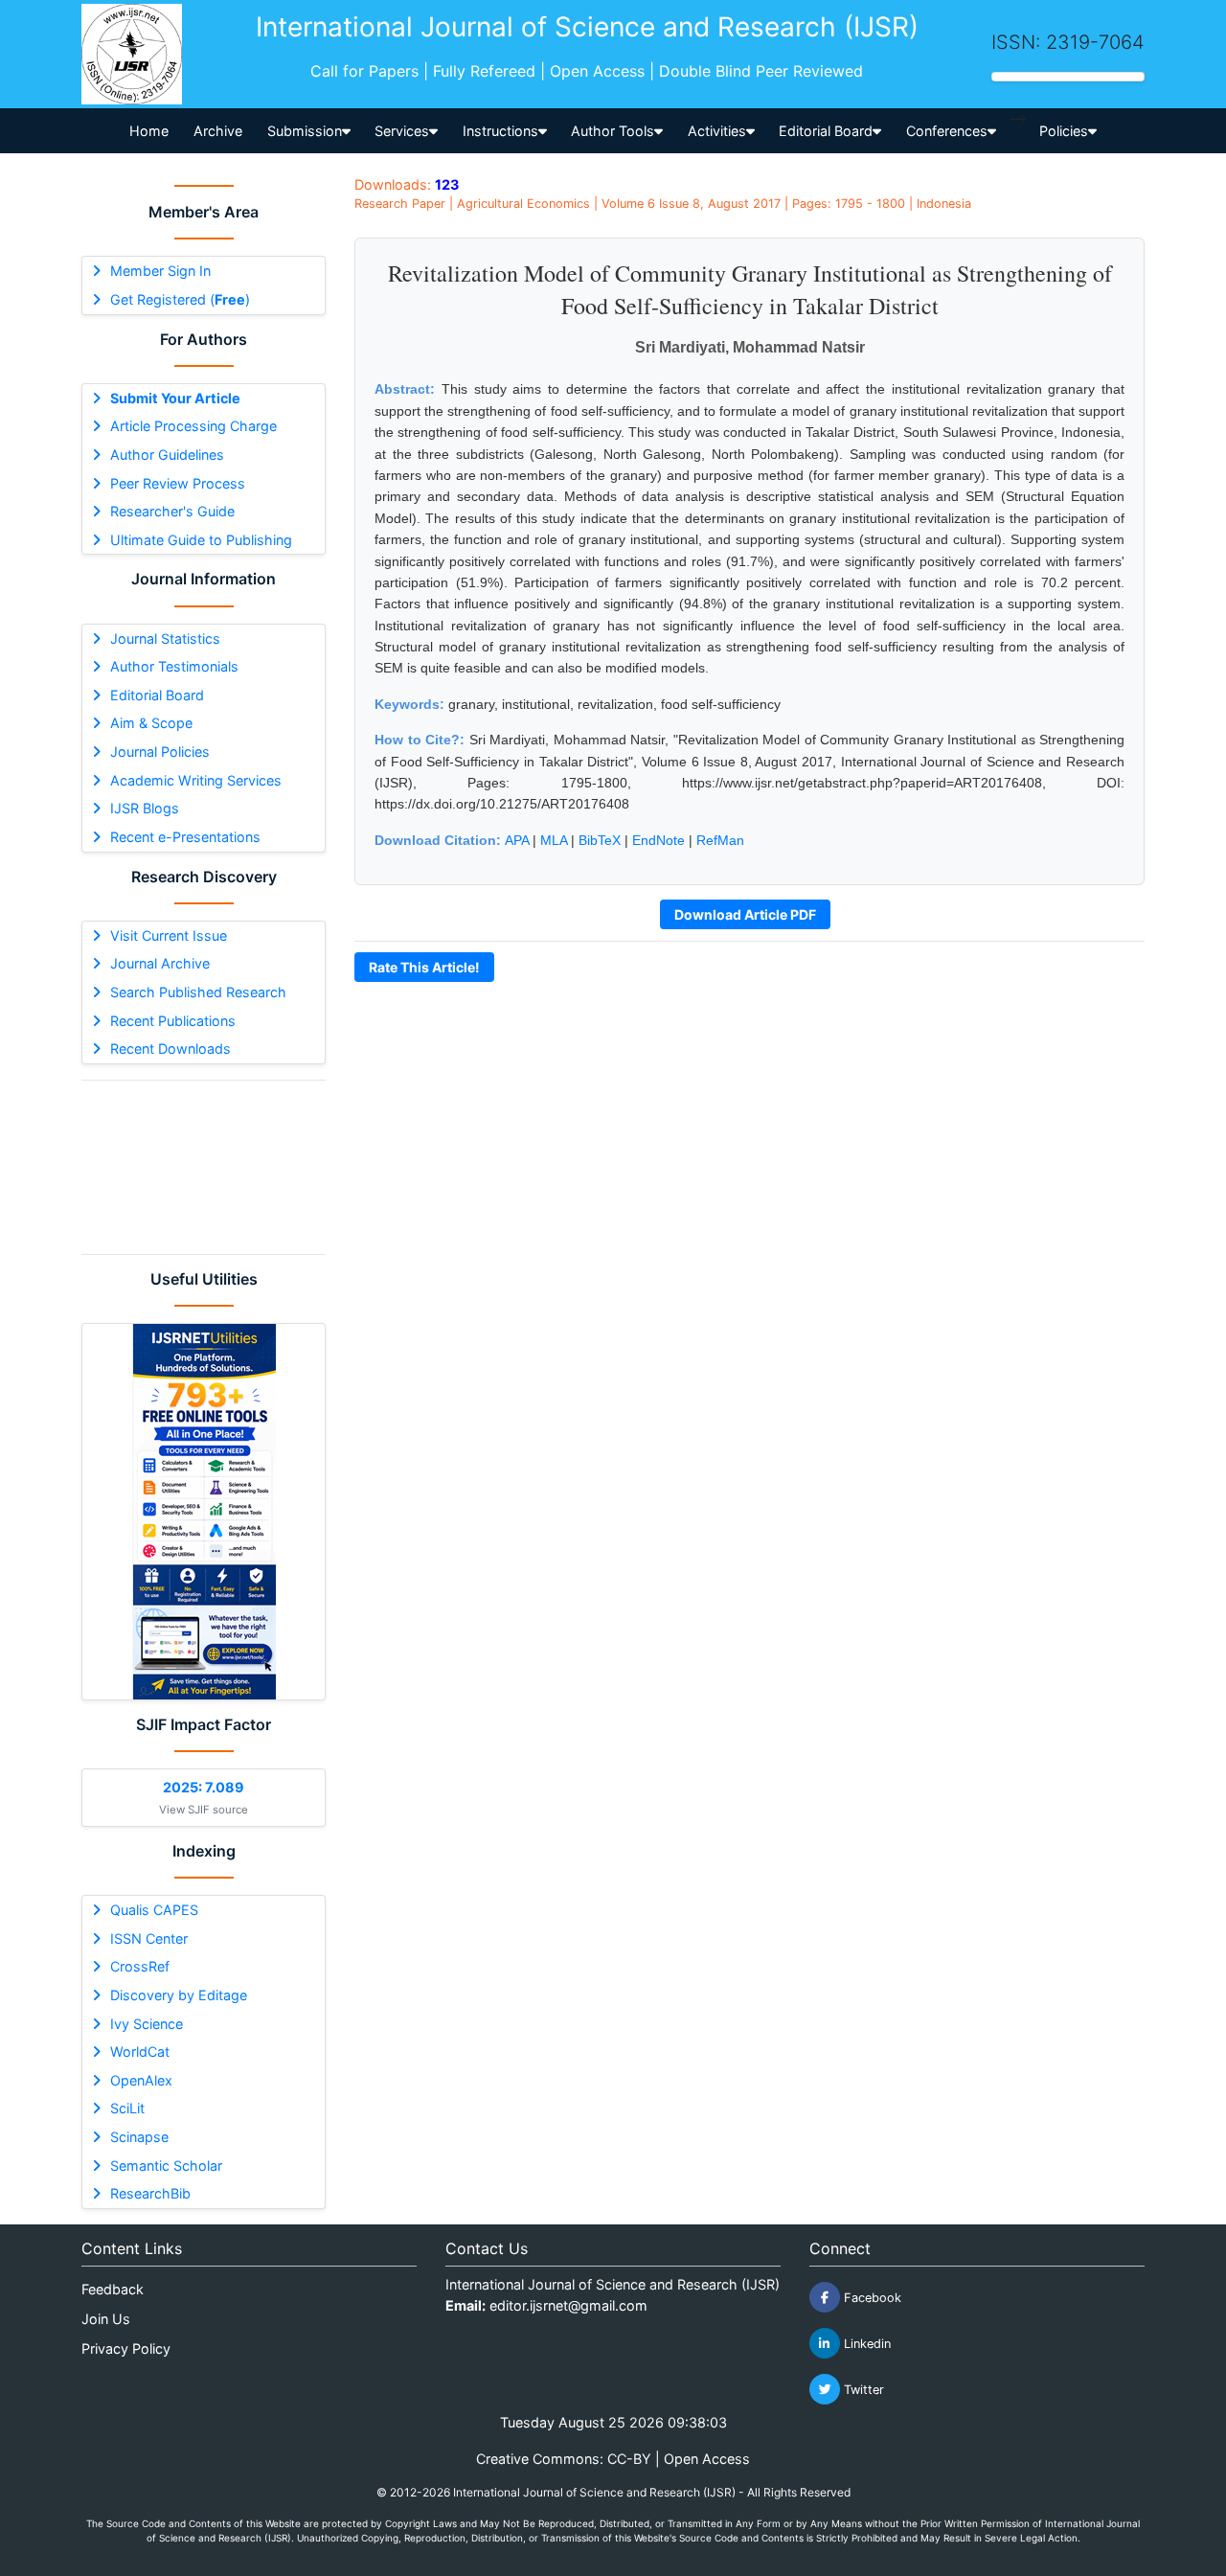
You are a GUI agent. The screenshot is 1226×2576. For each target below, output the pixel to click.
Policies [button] (1064, 131)
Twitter (862, 2390)
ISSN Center (149, 1938)
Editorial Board (157, 695)
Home (149, 131)
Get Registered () (180, 299)
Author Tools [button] (613, 131)
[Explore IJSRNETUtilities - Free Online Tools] (204, 1512)
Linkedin (865, 2344)
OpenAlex (141, 2080)
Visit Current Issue (169, 935)
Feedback (113, 2289)
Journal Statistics (165, 638)
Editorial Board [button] (826, 131)
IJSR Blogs (145, 808)
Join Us (106, 2319)
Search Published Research (198, 992)
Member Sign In (160, 271)
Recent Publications (173, 1021)
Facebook (871, 2298)
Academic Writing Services (196, 780)
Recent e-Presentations (185, 837)
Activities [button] (717, 131)
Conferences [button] (947, 131)
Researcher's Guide (172, 511)
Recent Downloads (170, 1049)
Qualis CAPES (154, 1910)
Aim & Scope (151, 723)
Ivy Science (147, 2024)
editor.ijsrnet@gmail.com (568, 2305)
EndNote (658, 840)
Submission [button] (305, 131)
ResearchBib (150, 2193)
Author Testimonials (174, 666)
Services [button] (402, 131)
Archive (218, 131)
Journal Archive (160, 963)
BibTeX (600, 840)
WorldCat (140, 2052)
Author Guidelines (167, 455)
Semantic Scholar (166, 2166)
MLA (554, 840)
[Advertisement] (204, 1167)
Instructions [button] (500, 131)
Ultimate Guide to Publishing (201, 540)
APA (517, 840)
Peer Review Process (178, 483)
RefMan (720, 840)
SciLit (127, 2108)
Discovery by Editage (179, 1995)
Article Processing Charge (193, 426)
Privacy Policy (126, 2348)
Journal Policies (160, 752)
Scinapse (139, 2137)
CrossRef (140, 1966)
